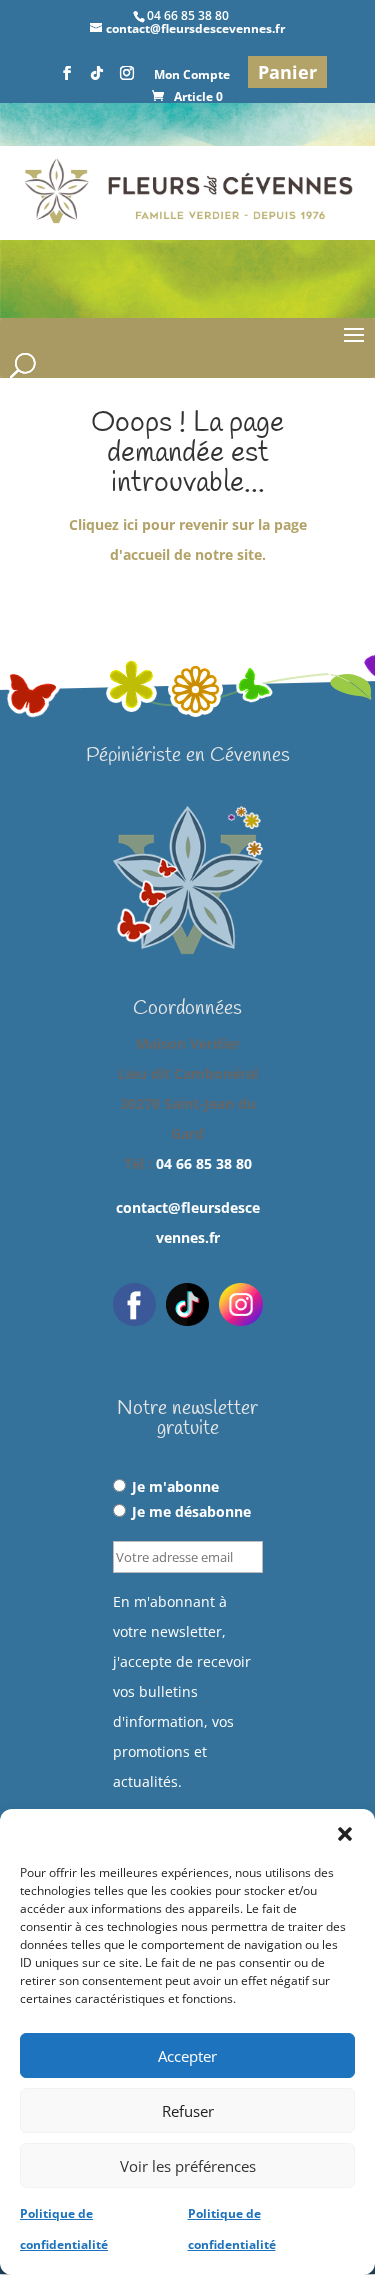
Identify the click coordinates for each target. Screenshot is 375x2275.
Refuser (188, 2111)
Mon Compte (192, 76)
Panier (287, 72)
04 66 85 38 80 (204, 1163)
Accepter (187, 2056)
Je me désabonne (191, 1511)
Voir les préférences (188, 2166)
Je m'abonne (175, 1486)
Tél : (188, 1163)
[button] (345, 1834)
